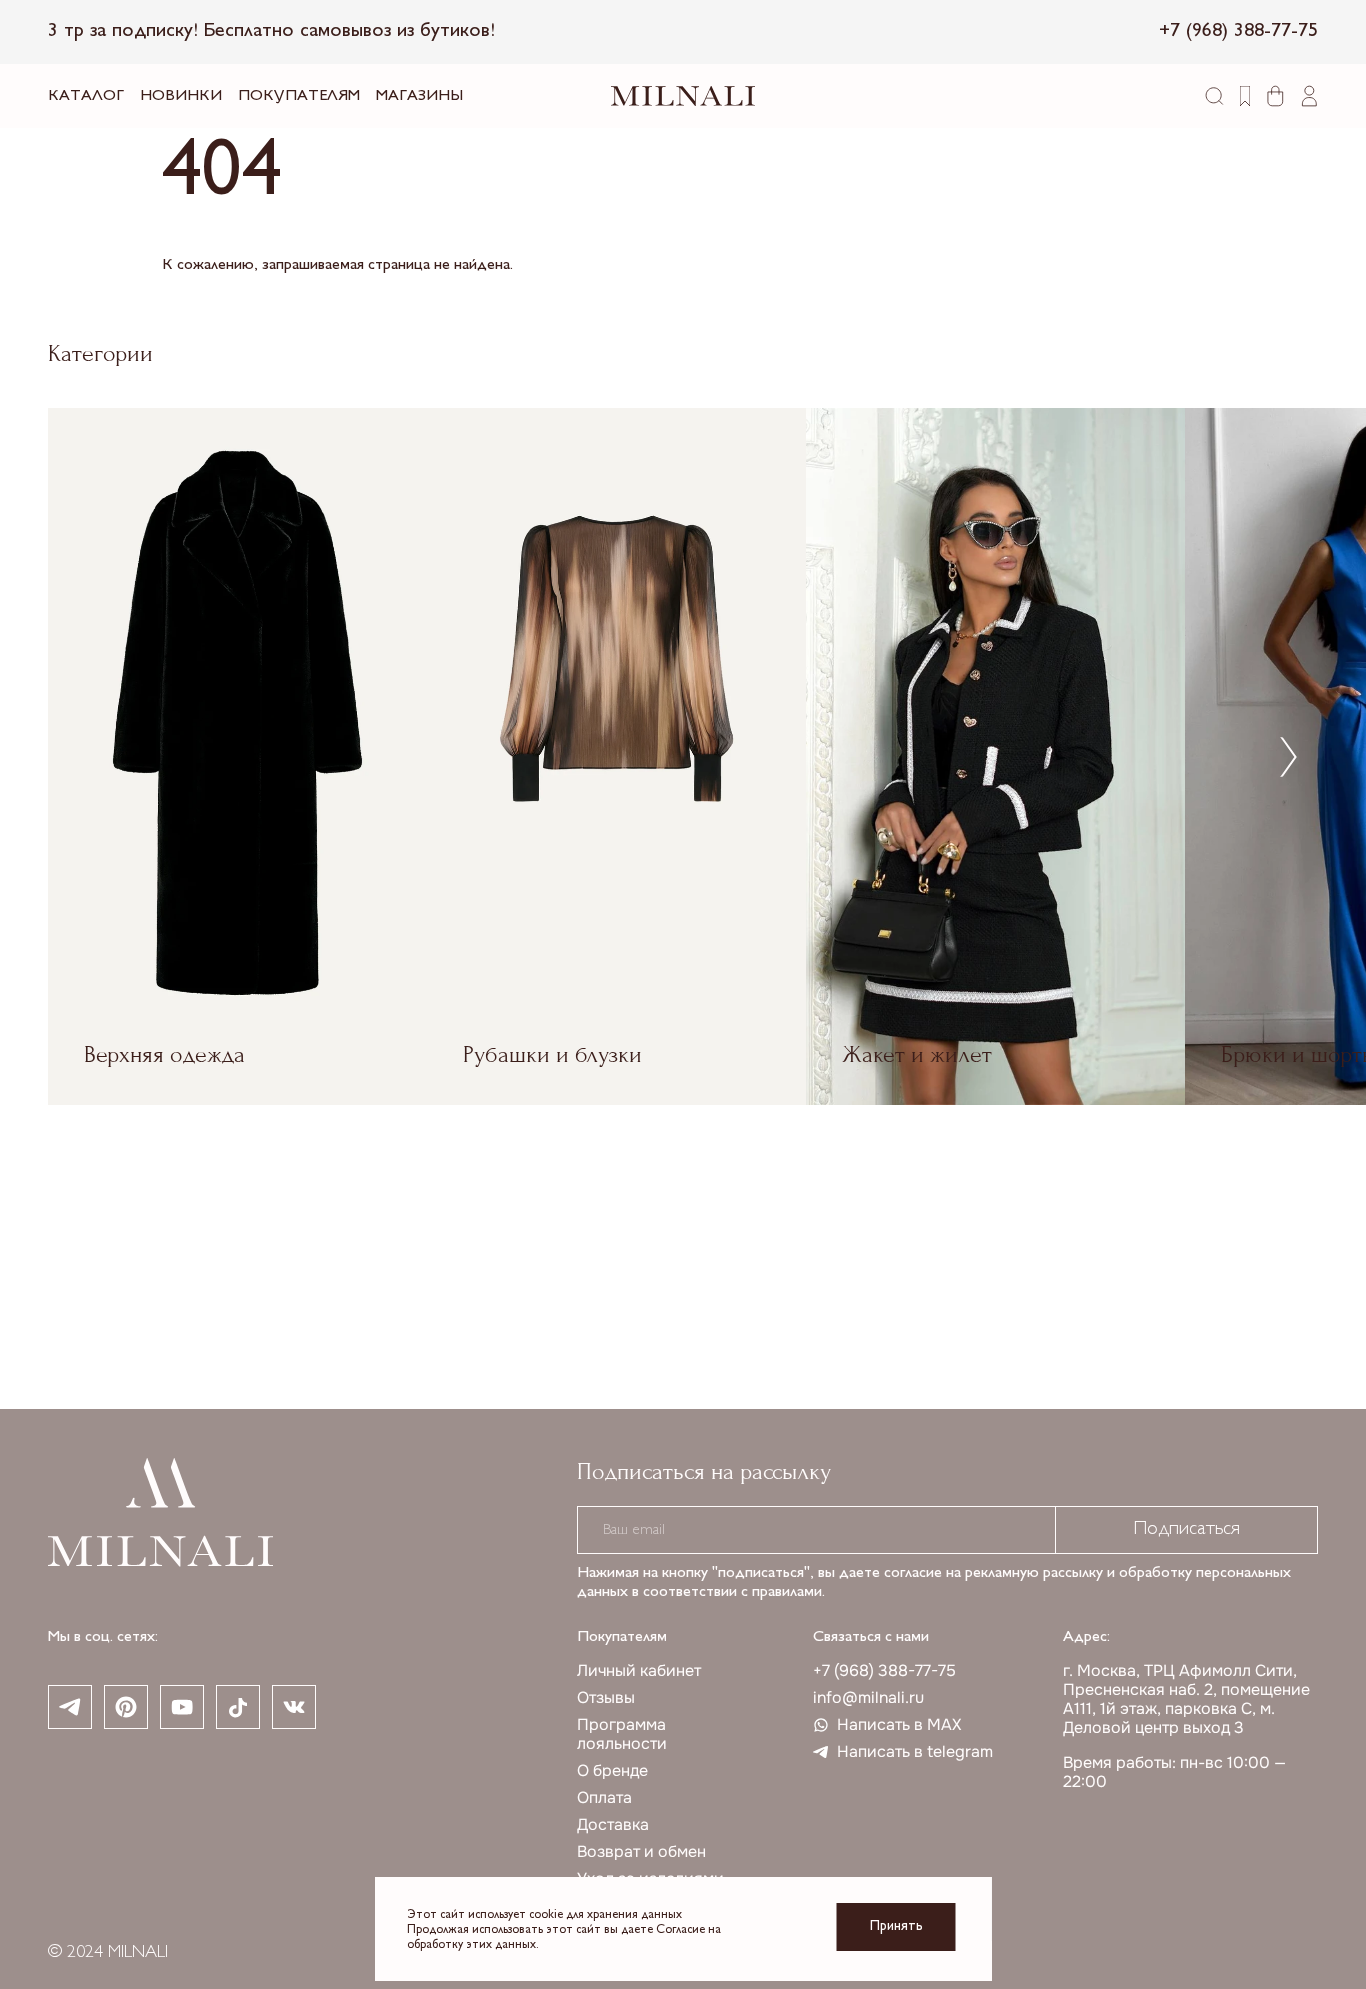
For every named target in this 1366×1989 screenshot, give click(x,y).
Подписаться (1186, 1529)
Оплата (604, 1797)
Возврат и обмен (641, 1851)
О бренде (612, 1770)
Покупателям (299, 96)
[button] (1288, 756)
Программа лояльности (622, 1734)
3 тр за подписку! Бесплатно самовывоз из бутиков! (271, 31)
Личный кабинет (639, 1670)
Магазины (419, 96)
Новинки (181, 96)
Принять (896, 1926)
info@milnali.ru (868, 1697)
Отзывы (606, 1697)
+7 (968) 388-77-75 (884, 1670)
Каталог (86, 96)
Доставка (613, 1824)
